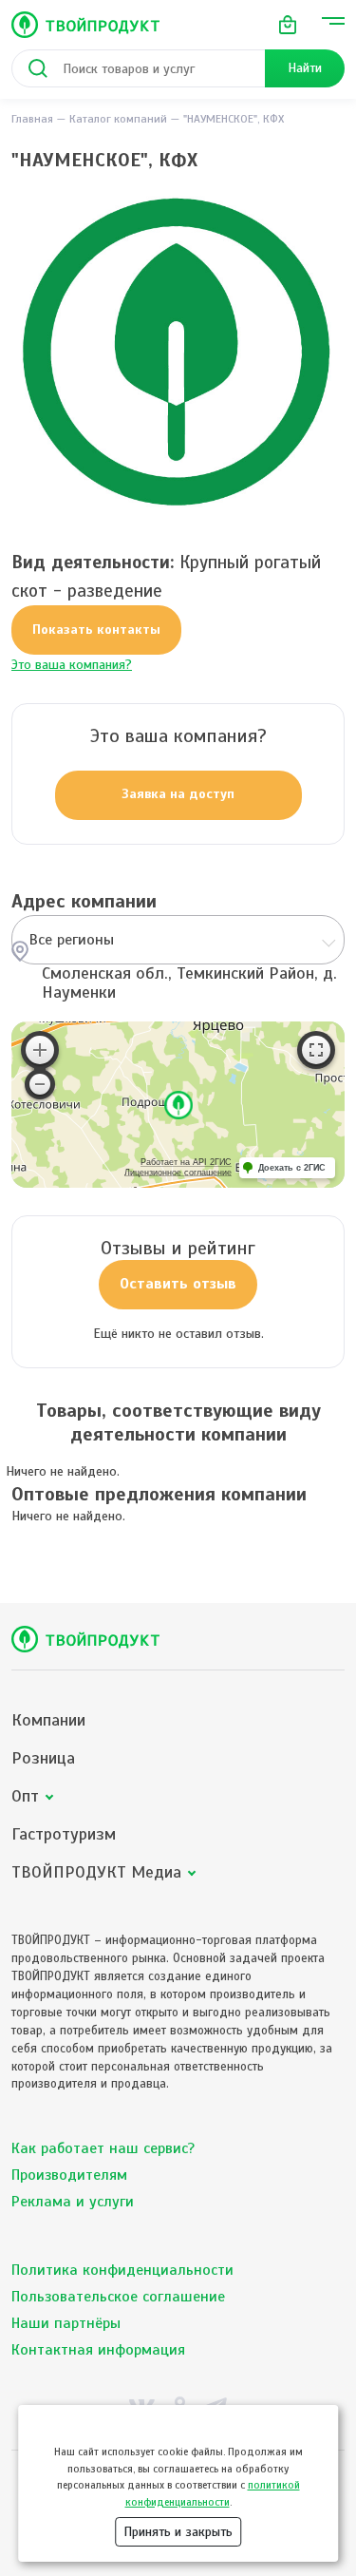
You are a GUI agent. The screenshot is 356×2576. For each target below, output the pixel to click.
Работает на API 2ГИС (186, 1162)
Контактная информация (98, 2350)
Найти (305, 68)
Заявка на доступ (178, 794)
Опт (25, 1796)
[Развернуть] (316, 1050)
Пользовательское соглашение (118, 2297)
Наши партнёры (66, 2323)
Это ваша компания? (72, 665)
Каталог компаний (118, 119)
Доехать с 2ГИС (292, 1168)
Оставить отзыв (178, 1284)
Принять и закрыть (178, 2532)
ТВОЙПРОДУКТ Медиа (96, 1872)
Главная (32, 119)
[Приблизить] (40, 1050)
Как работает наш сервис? (103, 2148)
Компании (48, 1720)
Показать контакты (96, 630)
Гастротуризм (64, 1834)
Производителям (69, 2175)
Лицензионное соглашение (178, 1173)
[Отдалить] (40, 1084)
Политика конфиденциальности (122, 2270)
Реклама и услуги (73, 2202)
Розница (43, 1758)
